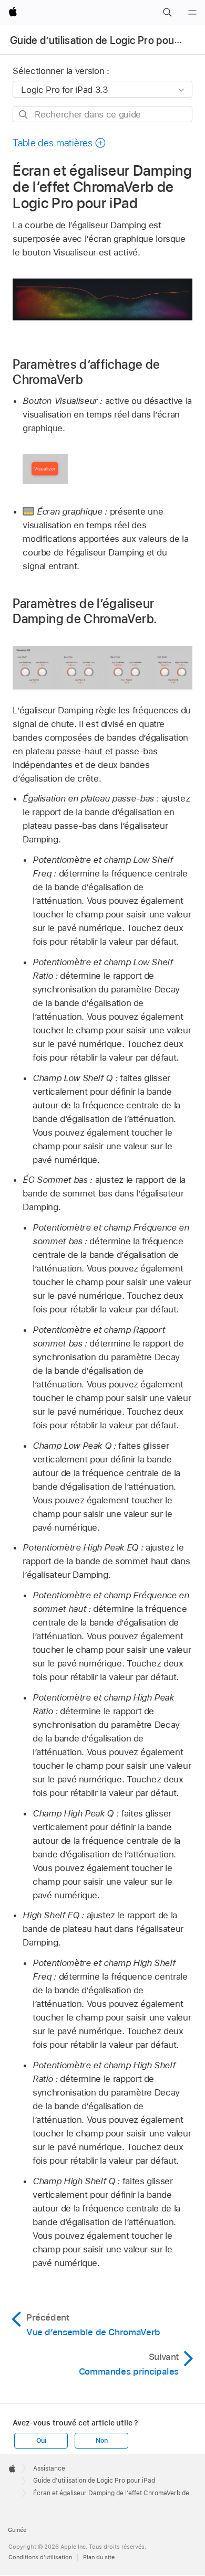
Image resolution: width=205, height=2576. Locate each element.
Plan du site (99, 2557)
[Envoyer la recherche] (24, 115)
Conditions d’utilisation (40, 2557)
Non (101, 2441)
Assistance (49, 2468)
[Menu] (192, 13)
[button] (167, 13)
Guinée (17, 2530)
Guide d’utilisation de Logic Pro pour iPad (105, 40)
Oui (41, 2441)
